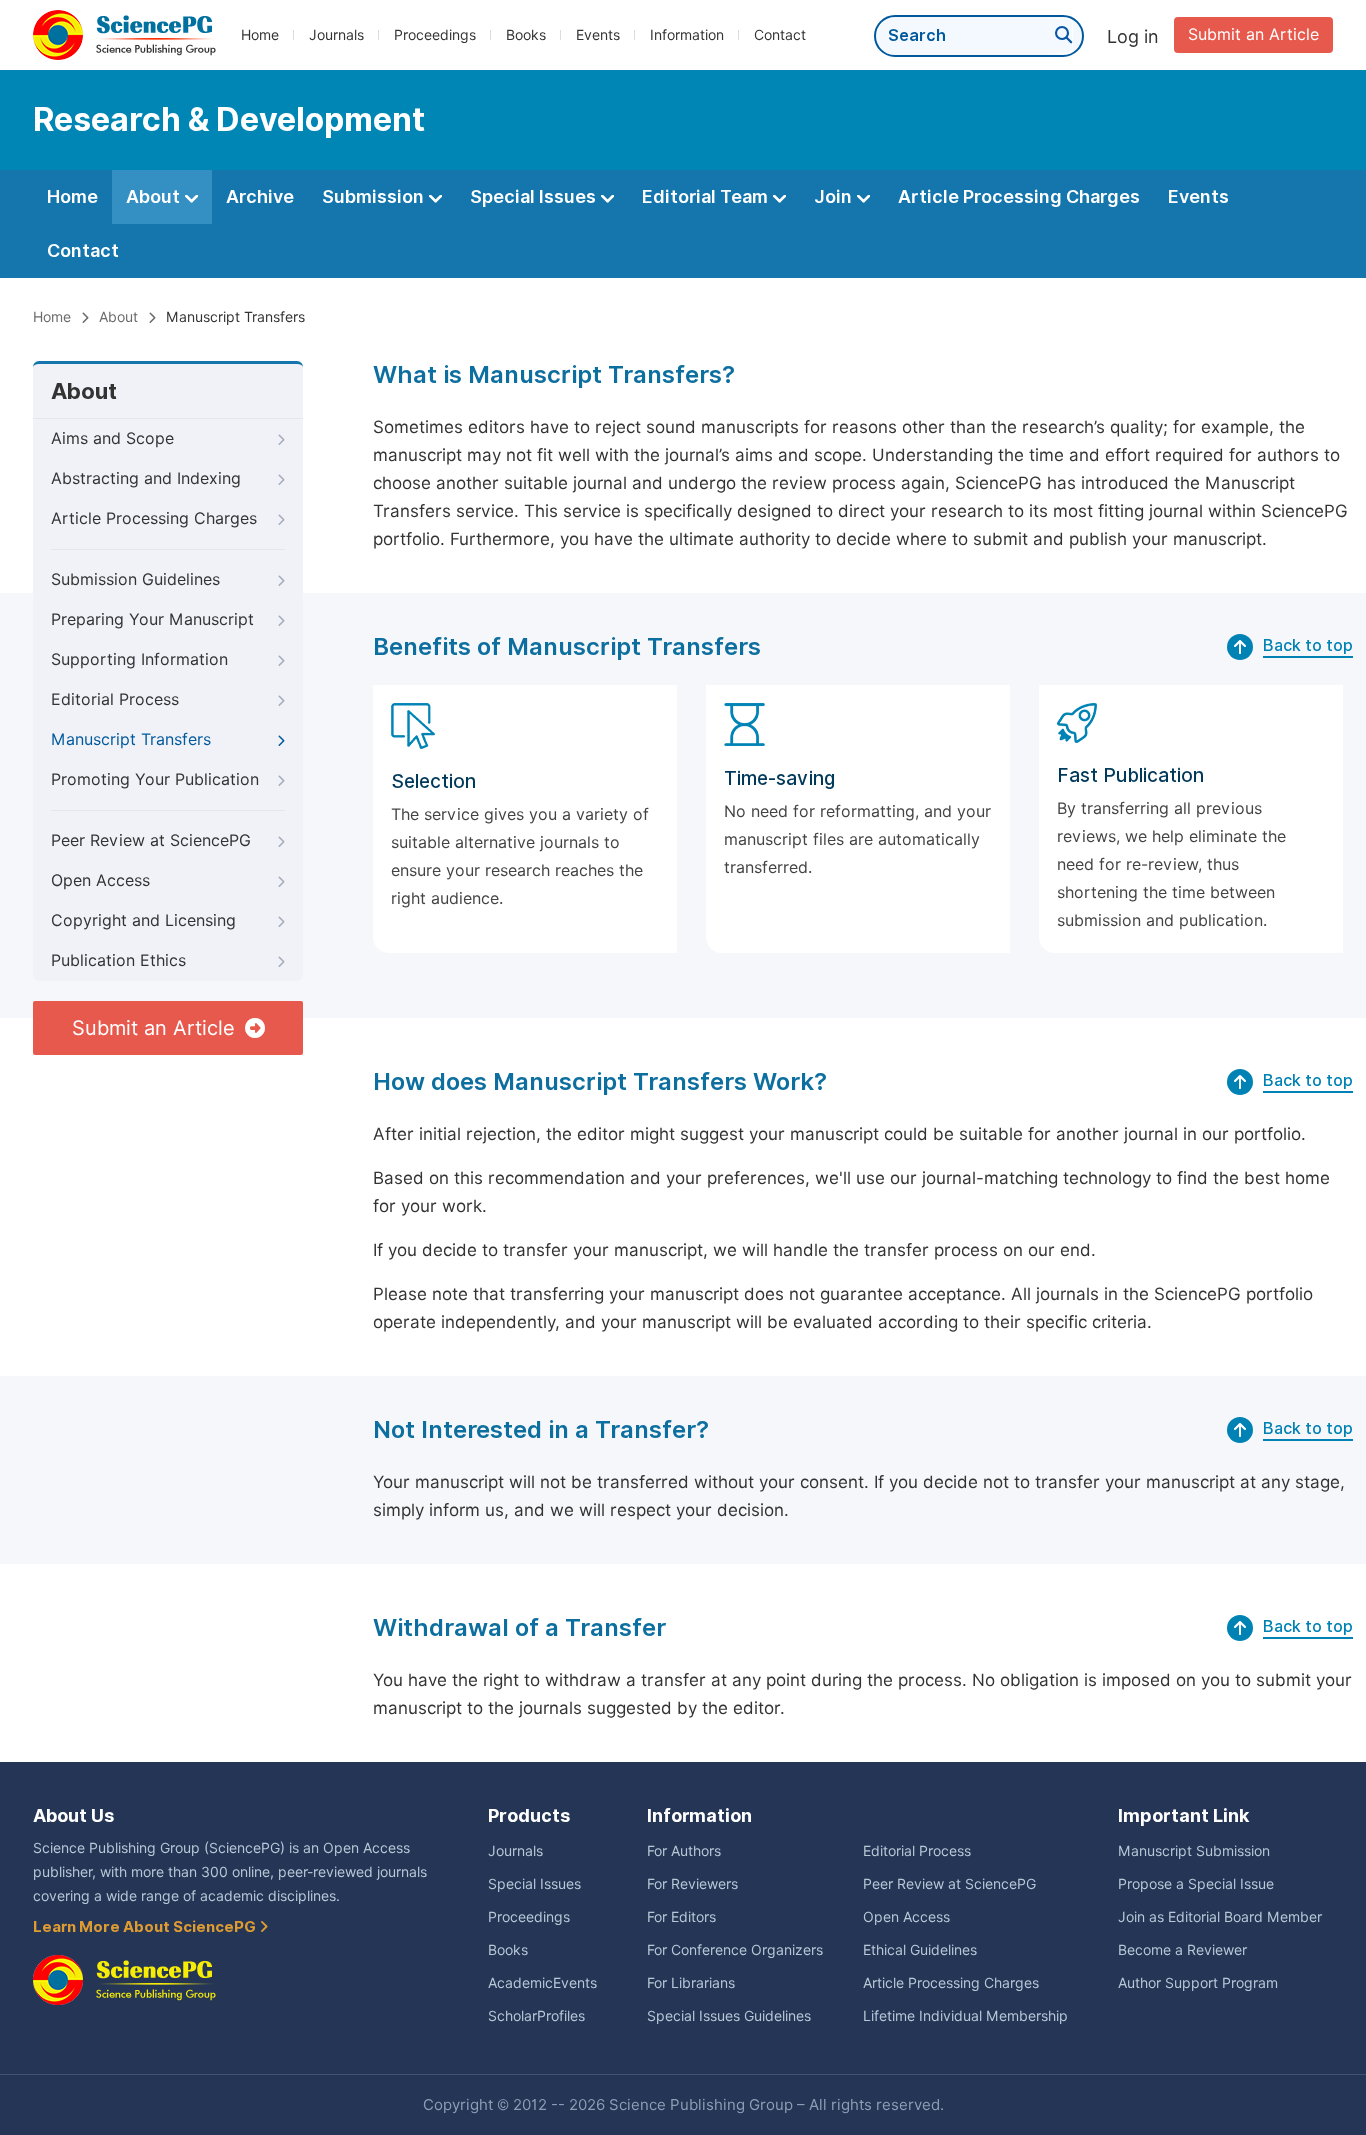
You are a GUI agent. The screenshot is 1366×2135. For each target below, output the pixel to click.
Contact (780, 35)
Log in (1133, 36)
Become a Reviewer (1182, 1950)
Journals (336, 35)
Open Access (100, 880)
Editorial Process (115, 699)
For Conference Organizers (735, 1950)
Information (687, 35)
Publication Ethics (118, 960)
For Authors (684, 1851)
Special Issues (535, 196)
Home (260, 35)
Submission (375, 196)
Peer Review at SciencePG (151, 840)
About (155, 196)
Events (598, 35)
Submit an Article (1253, 34)
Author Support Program (1198, 1983)
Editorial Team (707, 196)
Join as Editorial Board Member (1220, 1917)
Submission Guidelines (135, 579)
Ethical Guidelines (920, 1950)
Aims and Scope (112, 438)
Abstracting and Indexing (146, 478)
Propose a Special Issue (1196, 1884)
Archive (260, 196)
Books (526, 35)
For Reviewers (692, 1884)
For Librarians (691, 1983)
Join (835, 196)
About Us (73, 1815)
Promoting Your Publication (155, 779)
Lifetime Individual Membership (965, 2016)
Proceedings (435, 35)
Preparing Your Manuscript (152, 619)
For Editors (681, 1917)
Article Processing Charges (1019, 196)
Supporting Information (139, 659)
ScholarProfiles (536, 2016)
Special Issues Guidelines (729, 2016)
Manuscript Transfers (131, 739)
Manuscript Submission (1194, 1851)
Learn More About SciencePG (146, 1927)
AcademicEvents (542, 1983)
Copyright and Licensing (143, 920)
